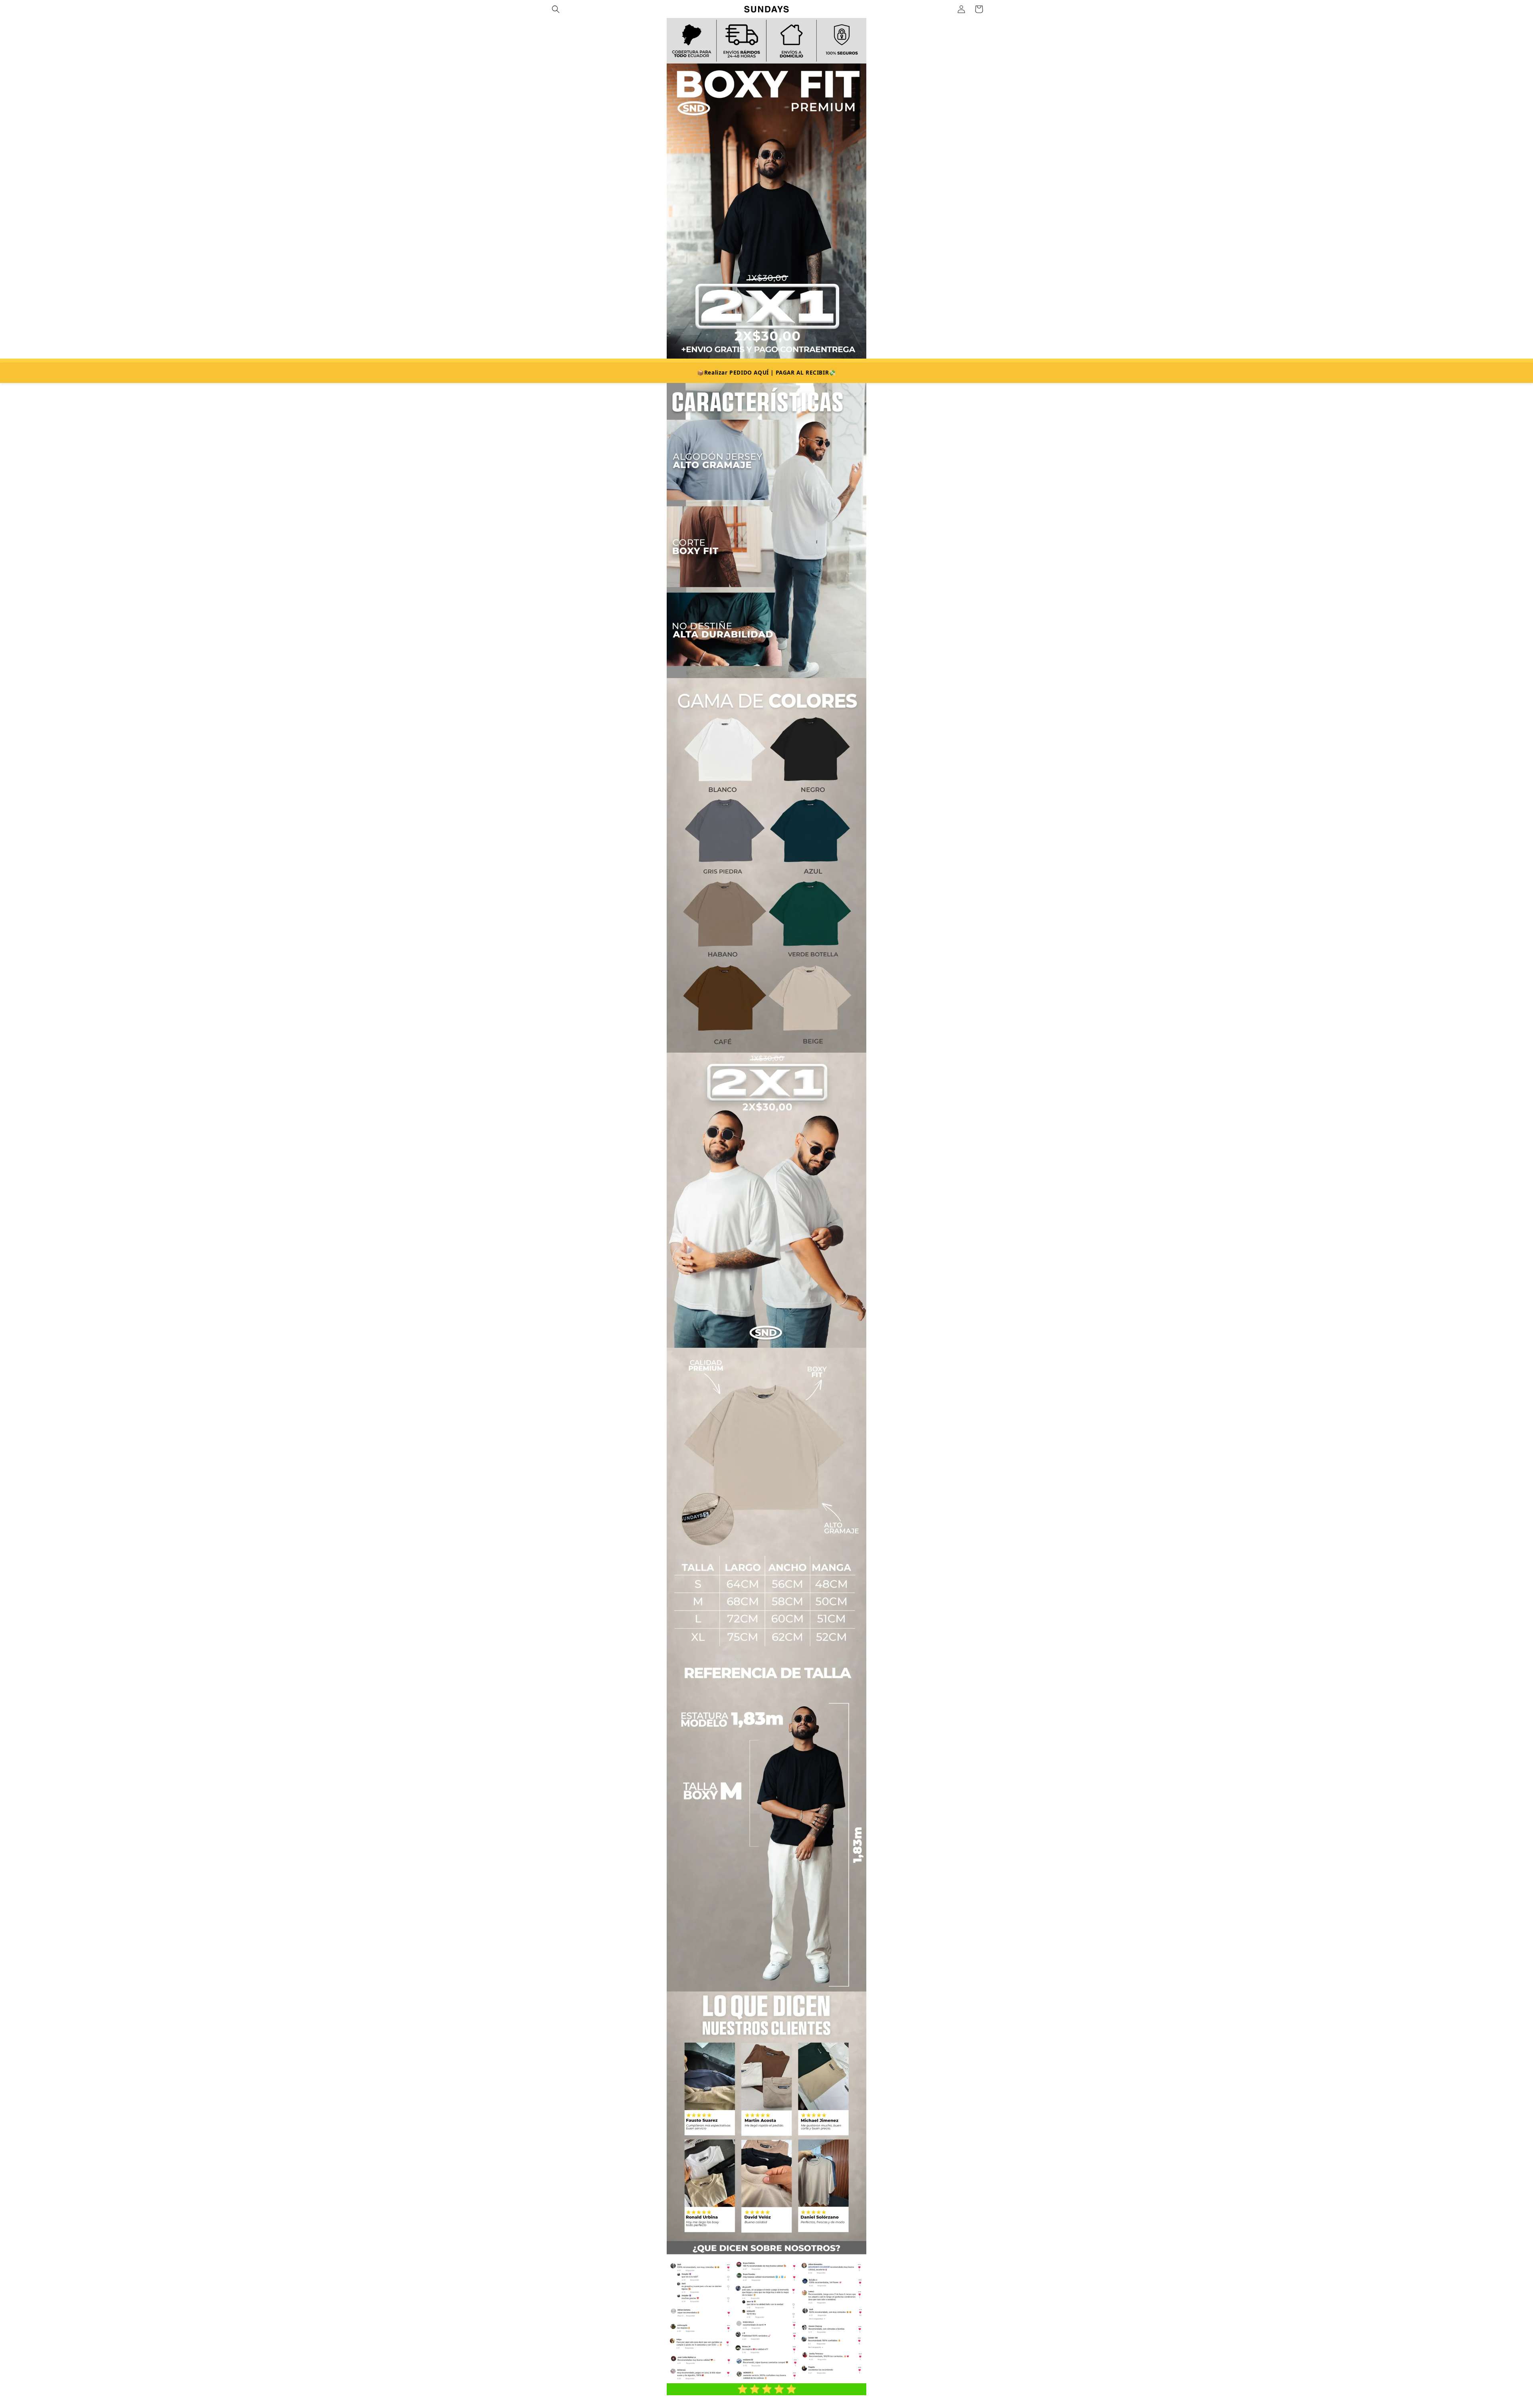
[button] (556, 9)
